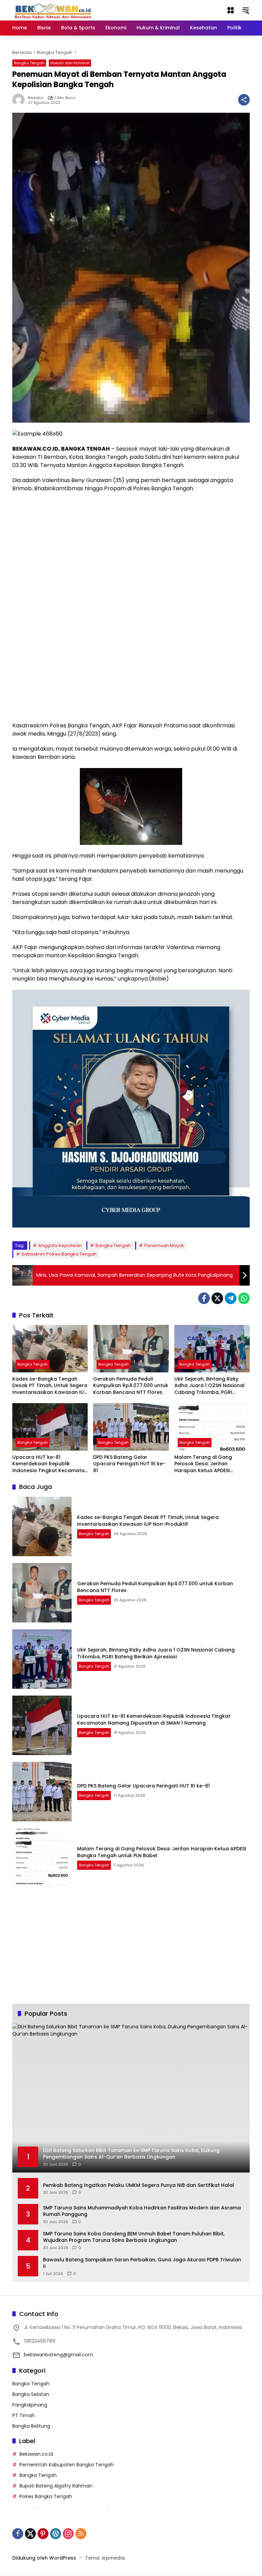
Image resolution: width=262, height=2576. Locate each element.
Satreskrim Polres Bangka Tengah (59, 1254)
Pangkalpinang (30, 2405)
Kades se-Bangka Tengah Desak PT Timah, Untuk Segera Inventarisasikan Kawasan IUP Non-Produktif (50, 1386)
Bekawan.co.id (36, 2454)
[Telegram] (231, 1298)
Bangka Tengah (29, 63)
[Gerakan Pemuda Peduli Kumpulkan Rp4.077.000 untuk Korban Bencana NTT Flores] (131, 1349)
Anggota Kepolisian (60, 1245)
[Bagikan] (244, 100)
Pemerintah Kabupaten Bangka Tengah (67, 2465)
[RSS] (81, 2534)
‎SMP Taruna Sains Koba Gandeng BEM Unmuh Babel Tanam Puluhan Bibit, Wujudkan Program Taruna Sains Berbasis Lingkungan (134, 2237)
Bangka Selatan (31, 2394)
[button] (246, 10)
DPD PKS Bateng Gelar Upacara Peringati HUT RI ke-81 (129, 1464)
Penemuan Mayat (164, 1245)
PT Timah (24, 2415)
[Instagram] (68, 2534)
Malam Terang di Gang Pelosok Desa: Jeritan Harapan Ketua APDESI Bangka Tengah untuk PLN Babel (207, 1464)
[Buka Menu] (231, 10)
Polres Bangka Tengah (46, 2496)
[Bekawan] (55, 10)
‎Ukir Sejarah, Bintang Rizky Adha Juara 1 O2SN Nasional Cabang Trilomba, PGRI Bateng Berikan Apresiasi (209, 1386)
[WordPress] (56, 2534)
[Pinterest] (43, 2534)
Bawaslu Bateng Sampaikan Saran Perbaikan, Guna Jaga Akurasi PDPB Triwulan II (142, 2263)
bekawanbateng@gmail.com (59, 2355)
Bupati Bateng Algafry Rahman (56, 2486)
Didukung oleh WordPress (44, 2558)
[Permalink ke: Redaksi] (20, 100)
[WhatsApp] (244, 1298)
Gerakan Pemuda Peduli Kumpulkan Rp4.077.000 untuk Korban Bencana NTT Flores (131, 1386)
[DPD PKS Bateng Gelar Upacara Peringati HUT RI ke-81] (131, 1427)
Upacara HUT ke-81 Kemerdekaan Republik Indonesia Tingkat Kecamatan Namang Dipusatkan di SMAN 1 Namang (50, 1464)
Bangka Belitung (31, 2426)
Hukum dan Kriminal (70, 63)
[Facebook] (204, 1298)
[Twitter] (217, 1298)
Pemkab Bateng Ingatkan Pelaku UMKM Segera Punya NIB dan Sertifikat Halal (139, 2185)
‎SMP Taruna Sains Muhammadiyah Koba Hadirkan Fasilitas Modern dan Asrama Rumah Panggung (142, 2211)
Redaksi (36, 98)
